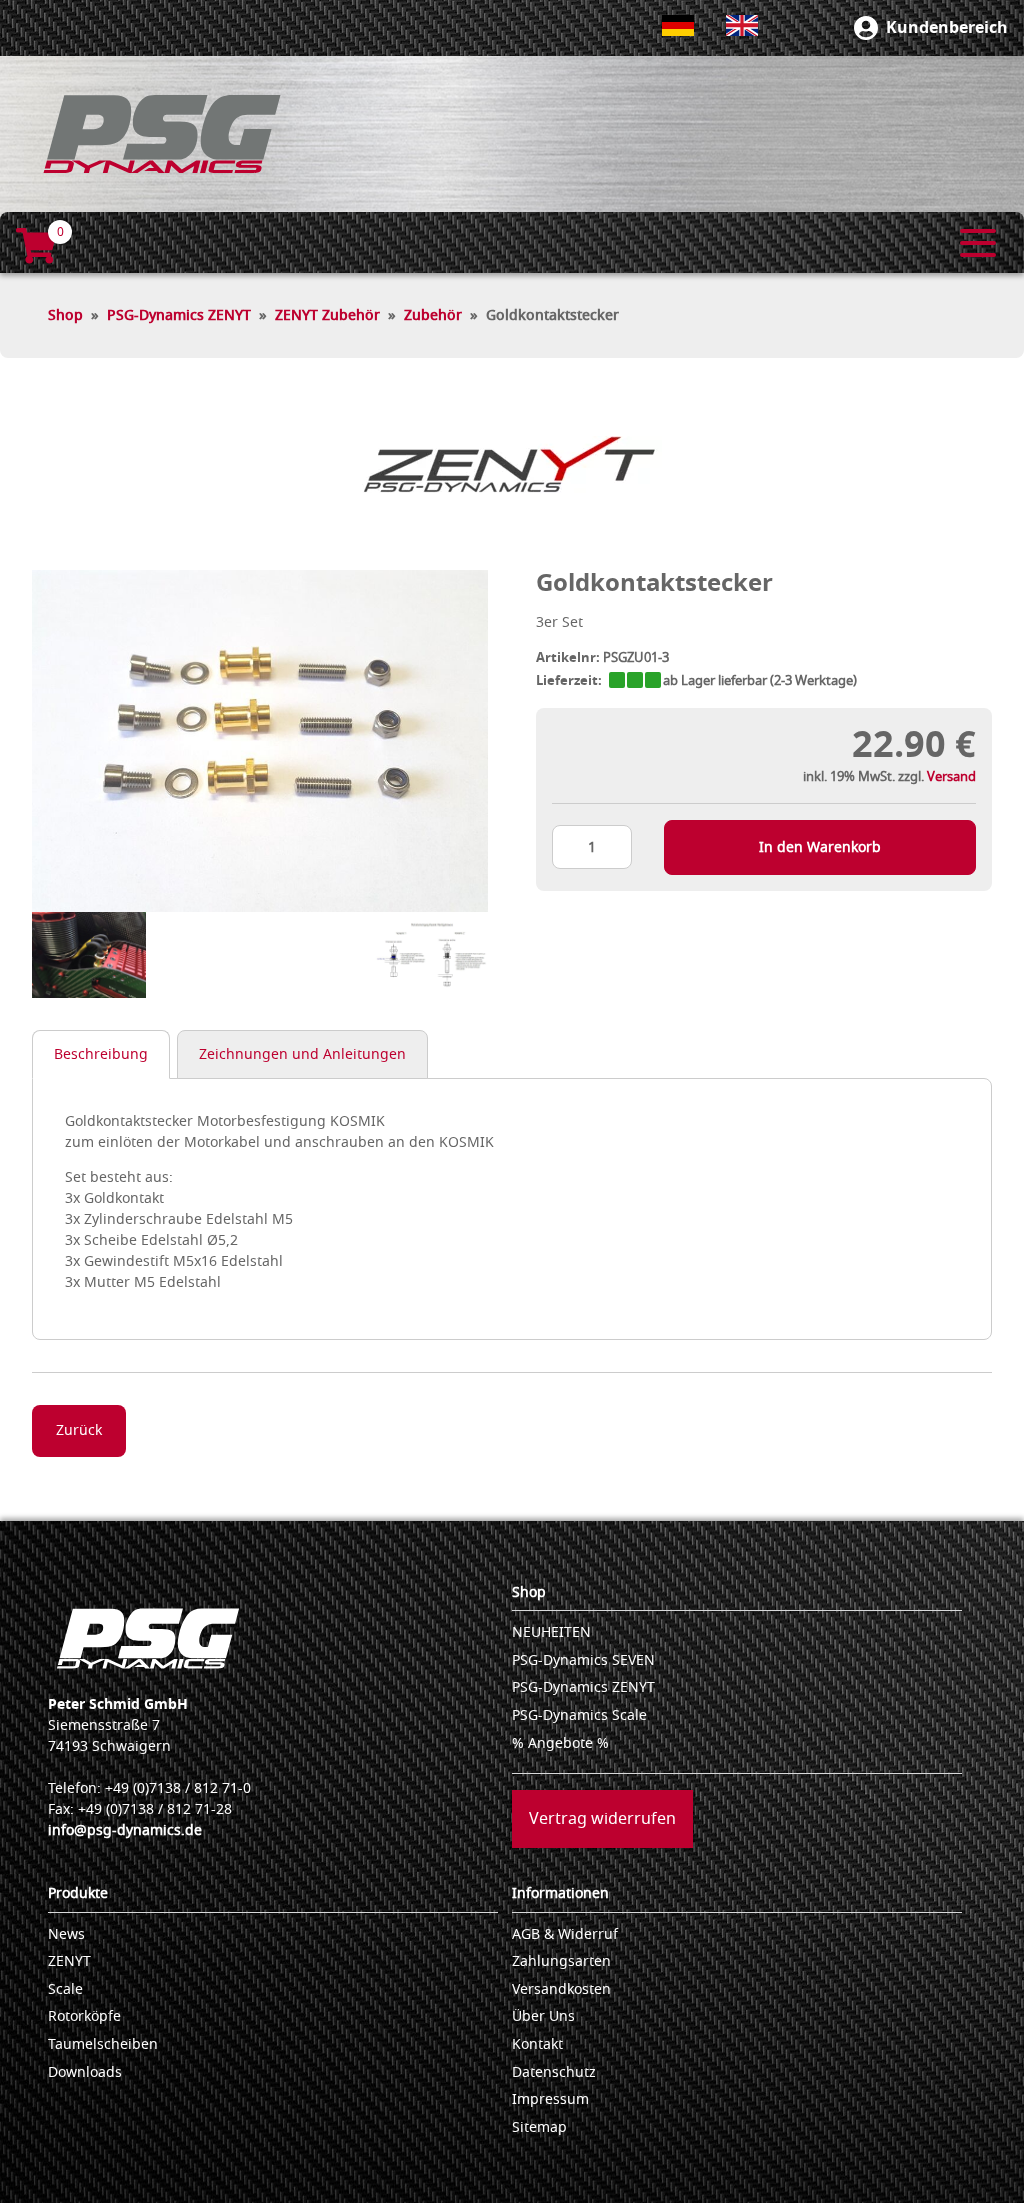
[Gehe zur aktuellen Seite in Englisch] (742, 25)
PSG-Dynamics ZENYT (179, 315)
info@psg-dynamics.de (125, 1830)
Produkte (78, 1893)
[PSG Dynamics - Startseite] (162, 134)
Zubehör (433, 315)
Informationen (560, 1893)
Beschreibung (101, 1054)
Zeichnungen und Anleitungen (302, 1054)
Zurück (79, 1430)
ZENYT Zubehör (327, 315)
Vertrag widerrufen (602, 1819)
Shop (65, 315)
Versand (951, 776)
